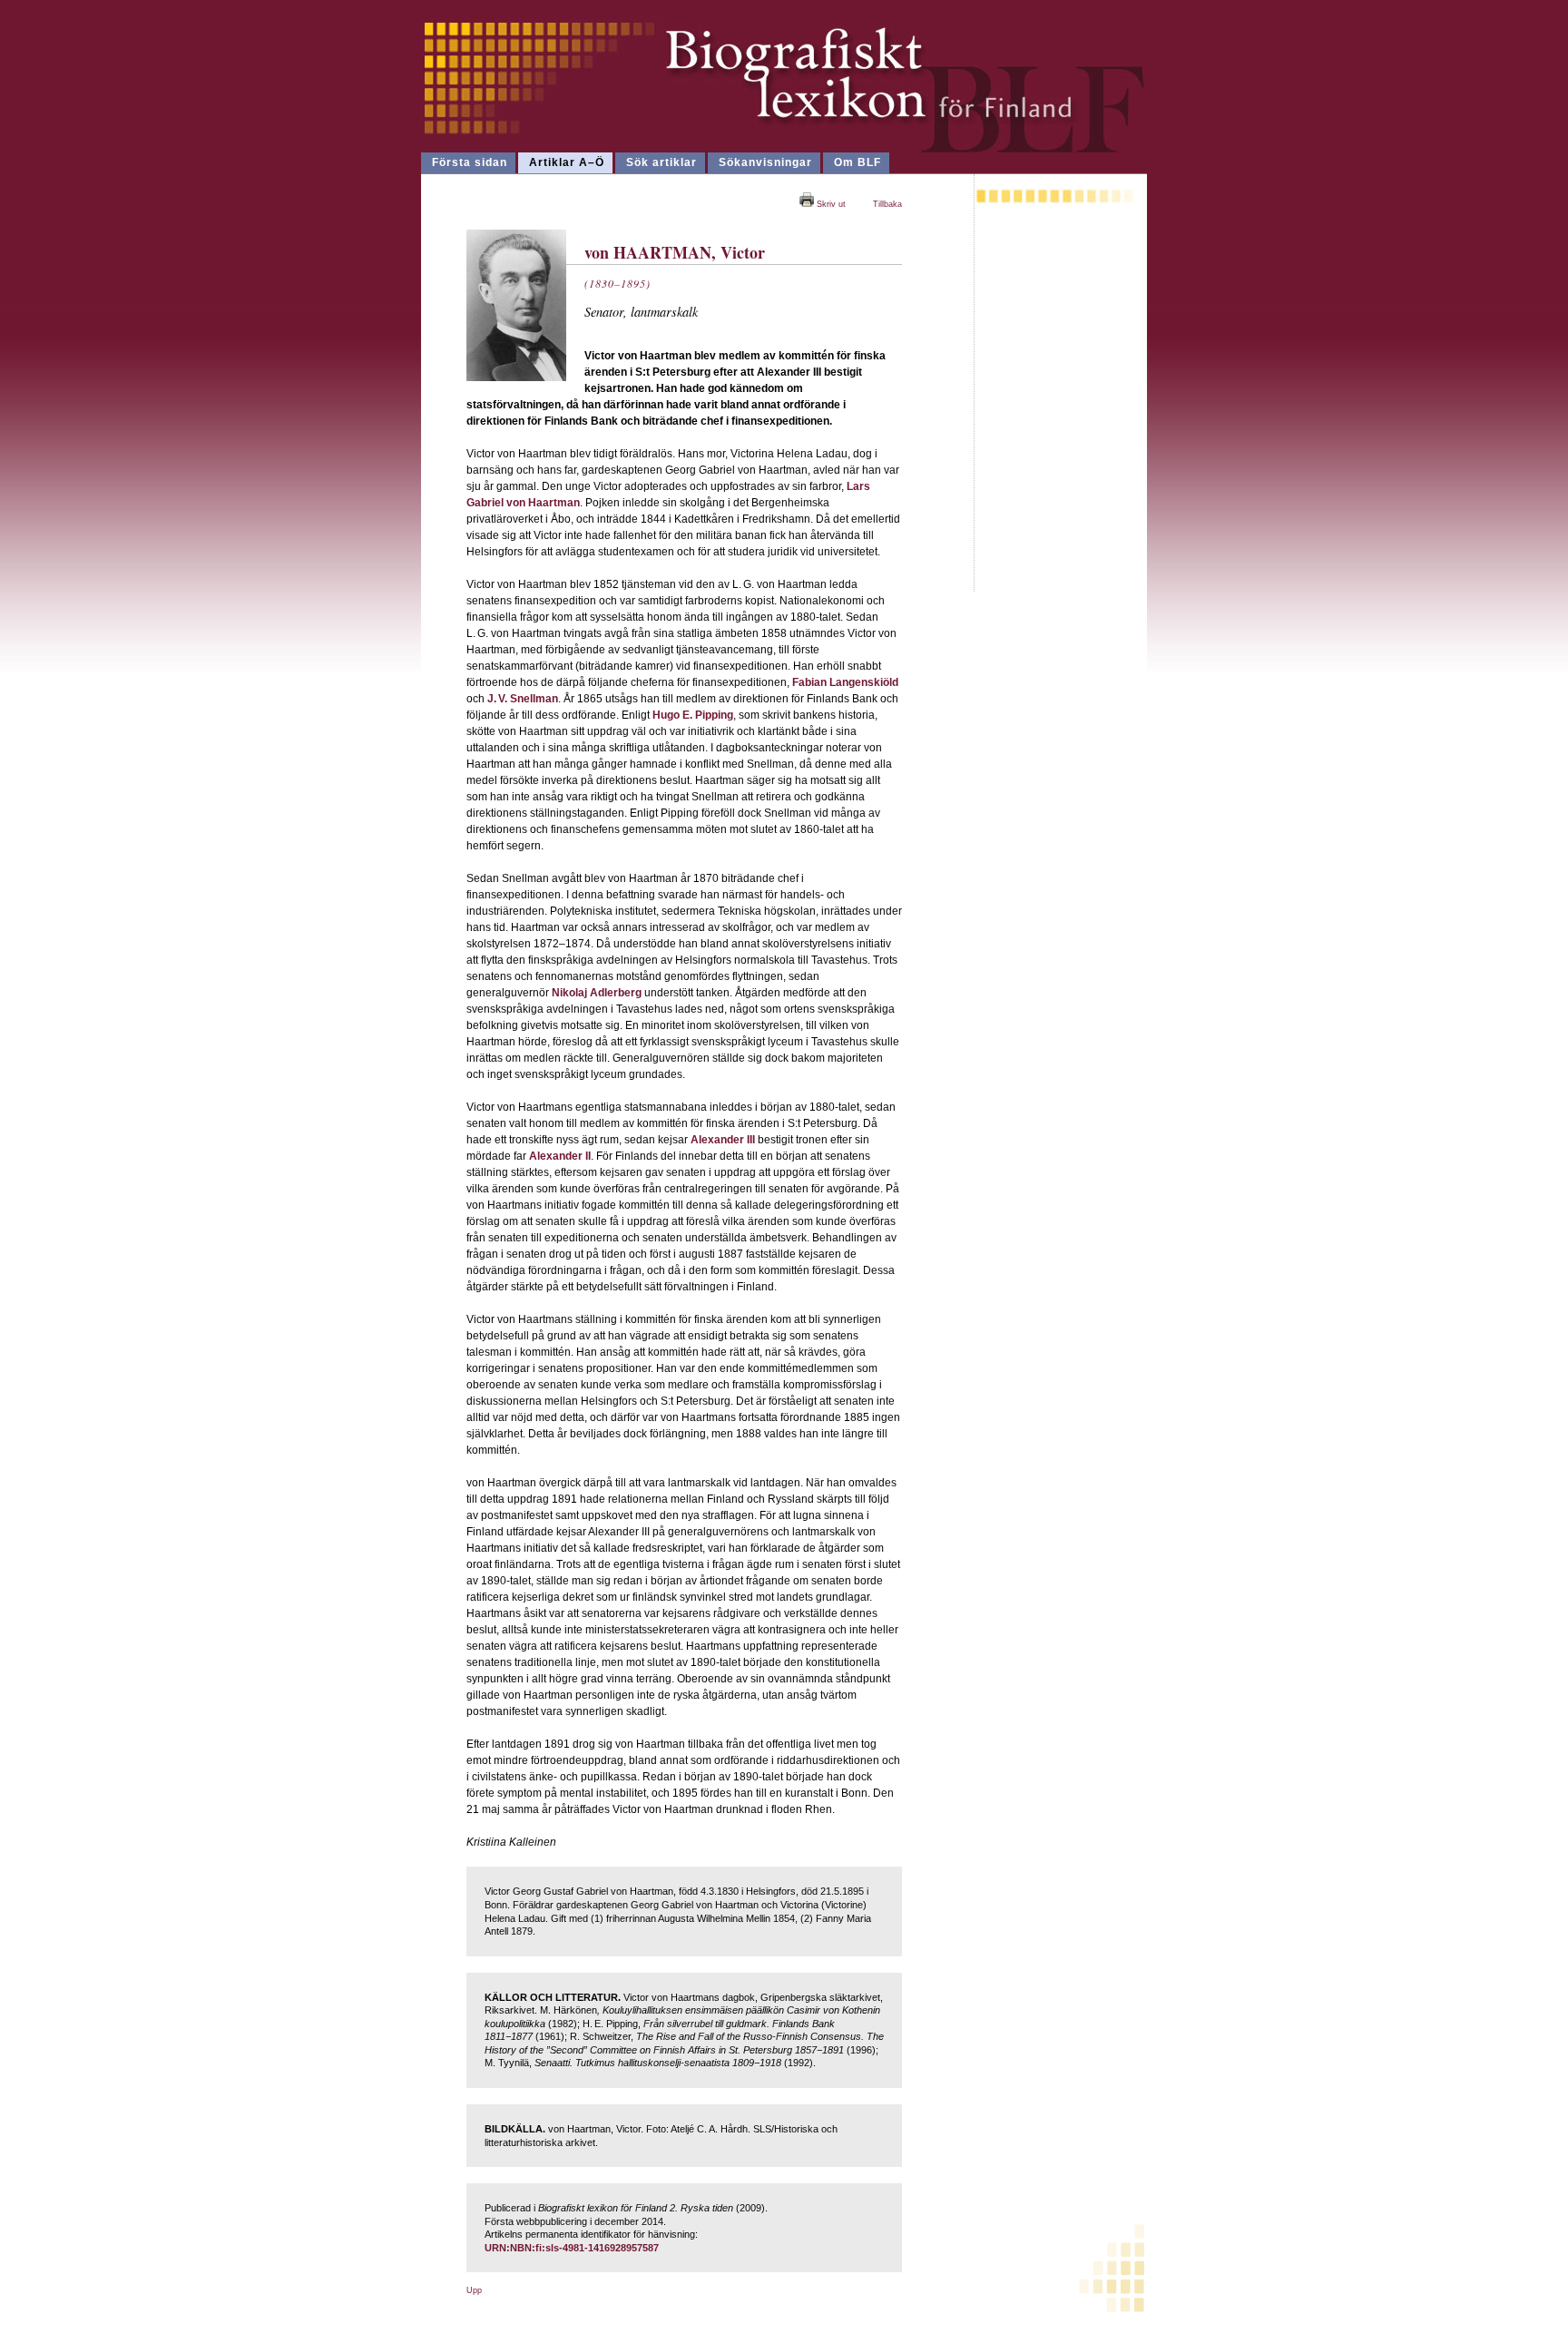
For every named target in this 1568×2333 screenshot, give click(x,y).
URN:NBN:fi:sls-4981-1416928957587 (572, 2248)
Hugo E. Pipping (693, 715)
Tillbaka (887, 204)
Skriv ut (830, 204)
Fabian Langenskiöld (845, 682)
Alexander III (723, 1140)
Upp (474, 2290)
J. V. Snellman (523, 699)
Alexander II (560, 1156)
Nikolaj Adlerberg (597, 993)
